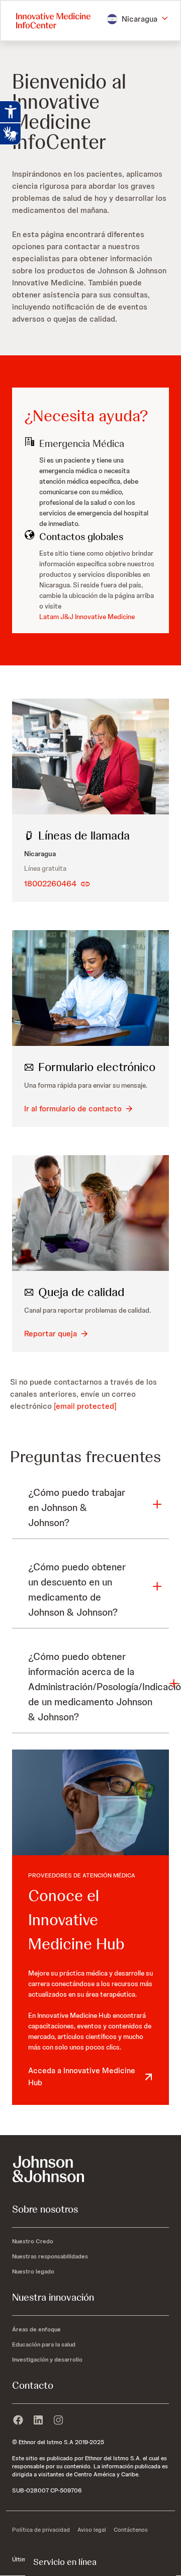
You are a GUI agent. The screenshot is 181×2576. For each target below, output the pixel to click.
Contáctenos (131, 2530)
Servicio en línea (65, 2562)
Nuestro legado (33, 2271)
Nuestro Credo (33, 2241)
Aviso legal (92, 2530)
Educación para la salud (44, 2344)
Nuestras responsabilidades (50, 2256)
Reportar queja (51, 1334)
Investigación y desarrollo (47, 2360)
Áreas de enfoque (36, 2329)
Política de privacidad (41, 2530)
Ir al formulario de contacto (73, 1109)
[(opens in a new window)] (18, 2420)
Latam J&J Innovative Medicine (87, 617)
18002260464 (50, 884)
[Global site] (90, 2169)
